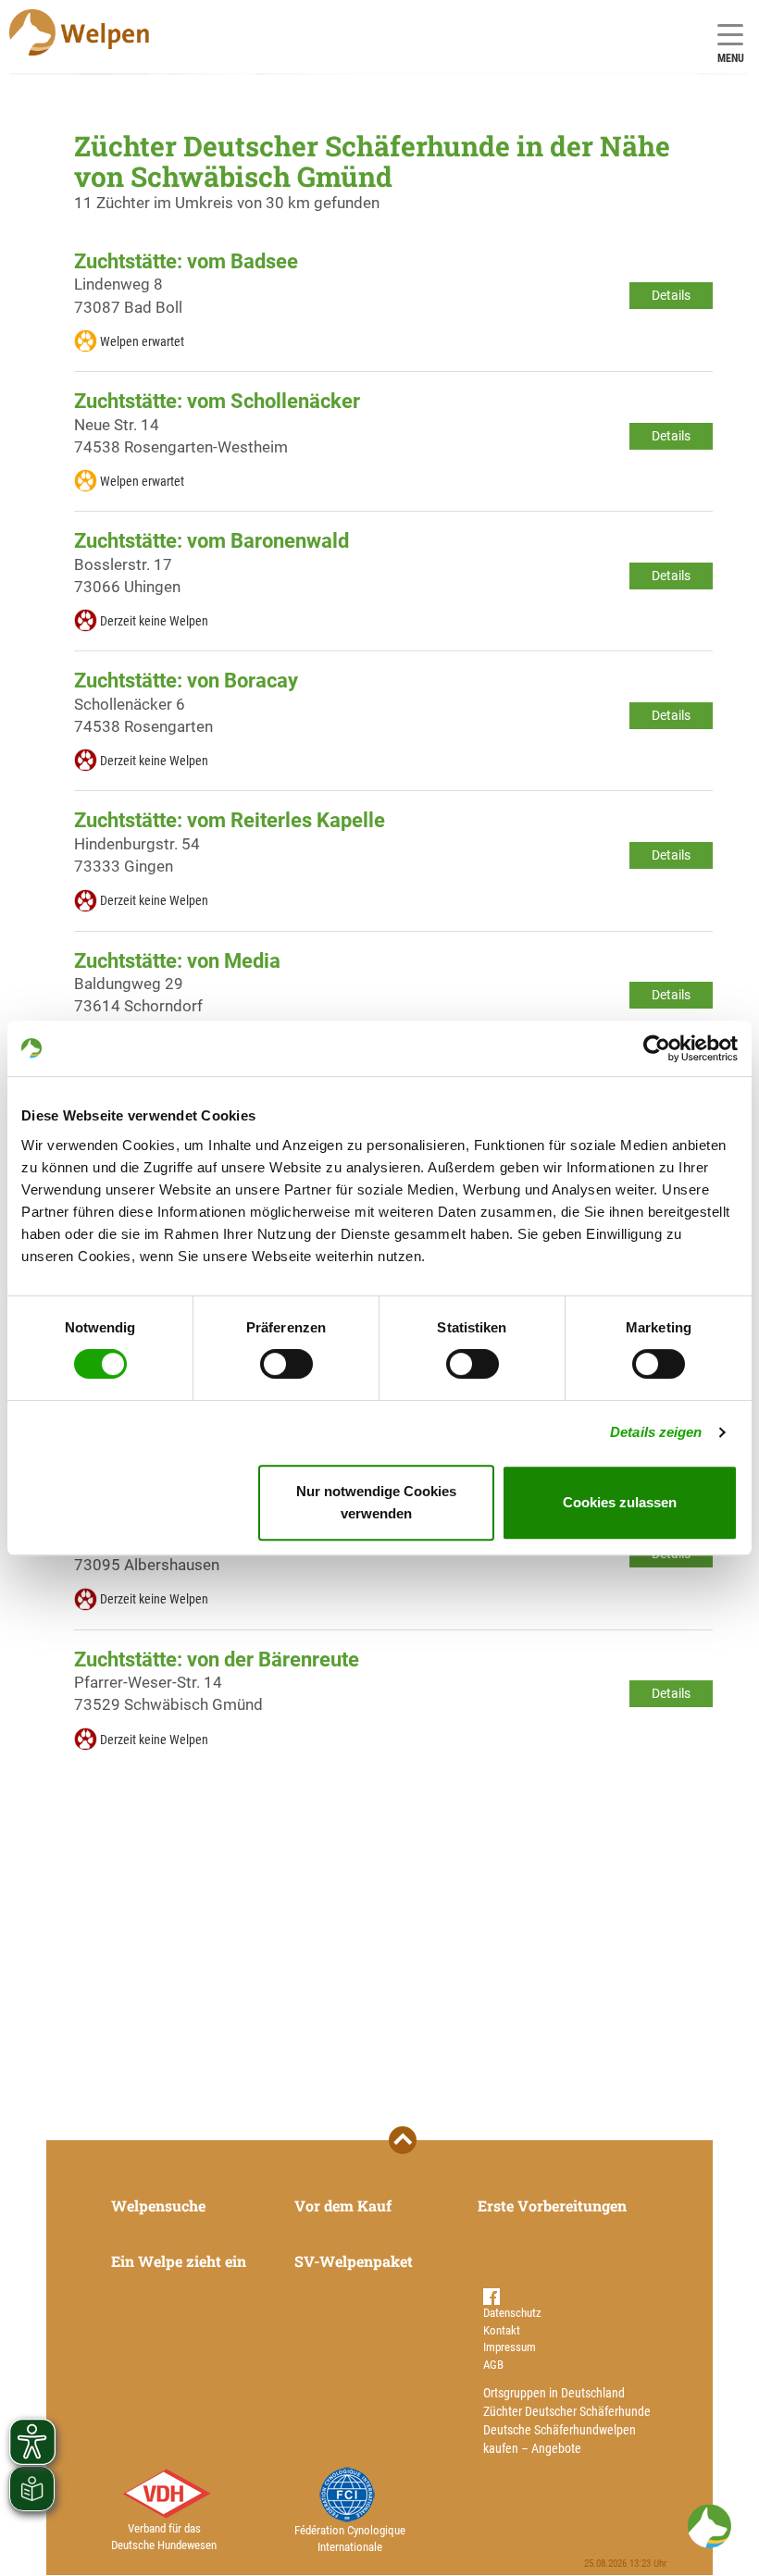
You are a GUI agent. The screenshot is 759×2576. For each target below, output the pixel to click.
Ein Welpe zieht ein (179, 2261)
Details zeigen (656, 1432)
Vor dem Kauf (343, 2205)
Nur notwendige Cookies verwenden (376, 1502)
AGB (493, 2365)
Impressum (510, 2347)
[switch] (286, 1364)
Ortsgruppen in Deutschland (554, 2393)
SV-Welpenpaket (354, 2261)
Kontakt (502, 2330)
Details (671, 295)
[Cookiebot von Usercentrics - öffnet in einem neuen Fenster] (657, 1048)
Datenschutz (512, 2313)
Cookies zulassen (620, 1502)
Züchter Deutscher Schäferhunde (567, 2411)
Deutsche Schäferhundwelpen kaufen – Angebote (560, 2439)
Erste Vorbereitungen (552, 2205)
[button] (709, 2526)
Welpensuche (158, 2205)
